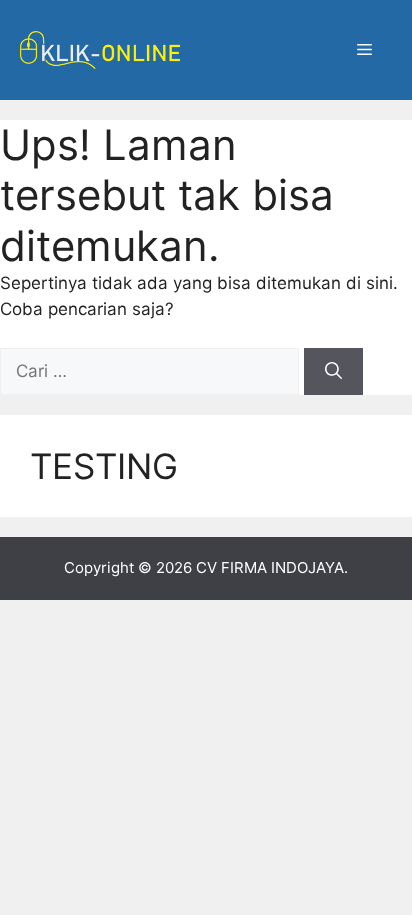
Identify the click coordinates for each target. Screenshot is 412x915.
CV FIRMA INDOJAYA (270, 567)
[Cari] (333, 372)
